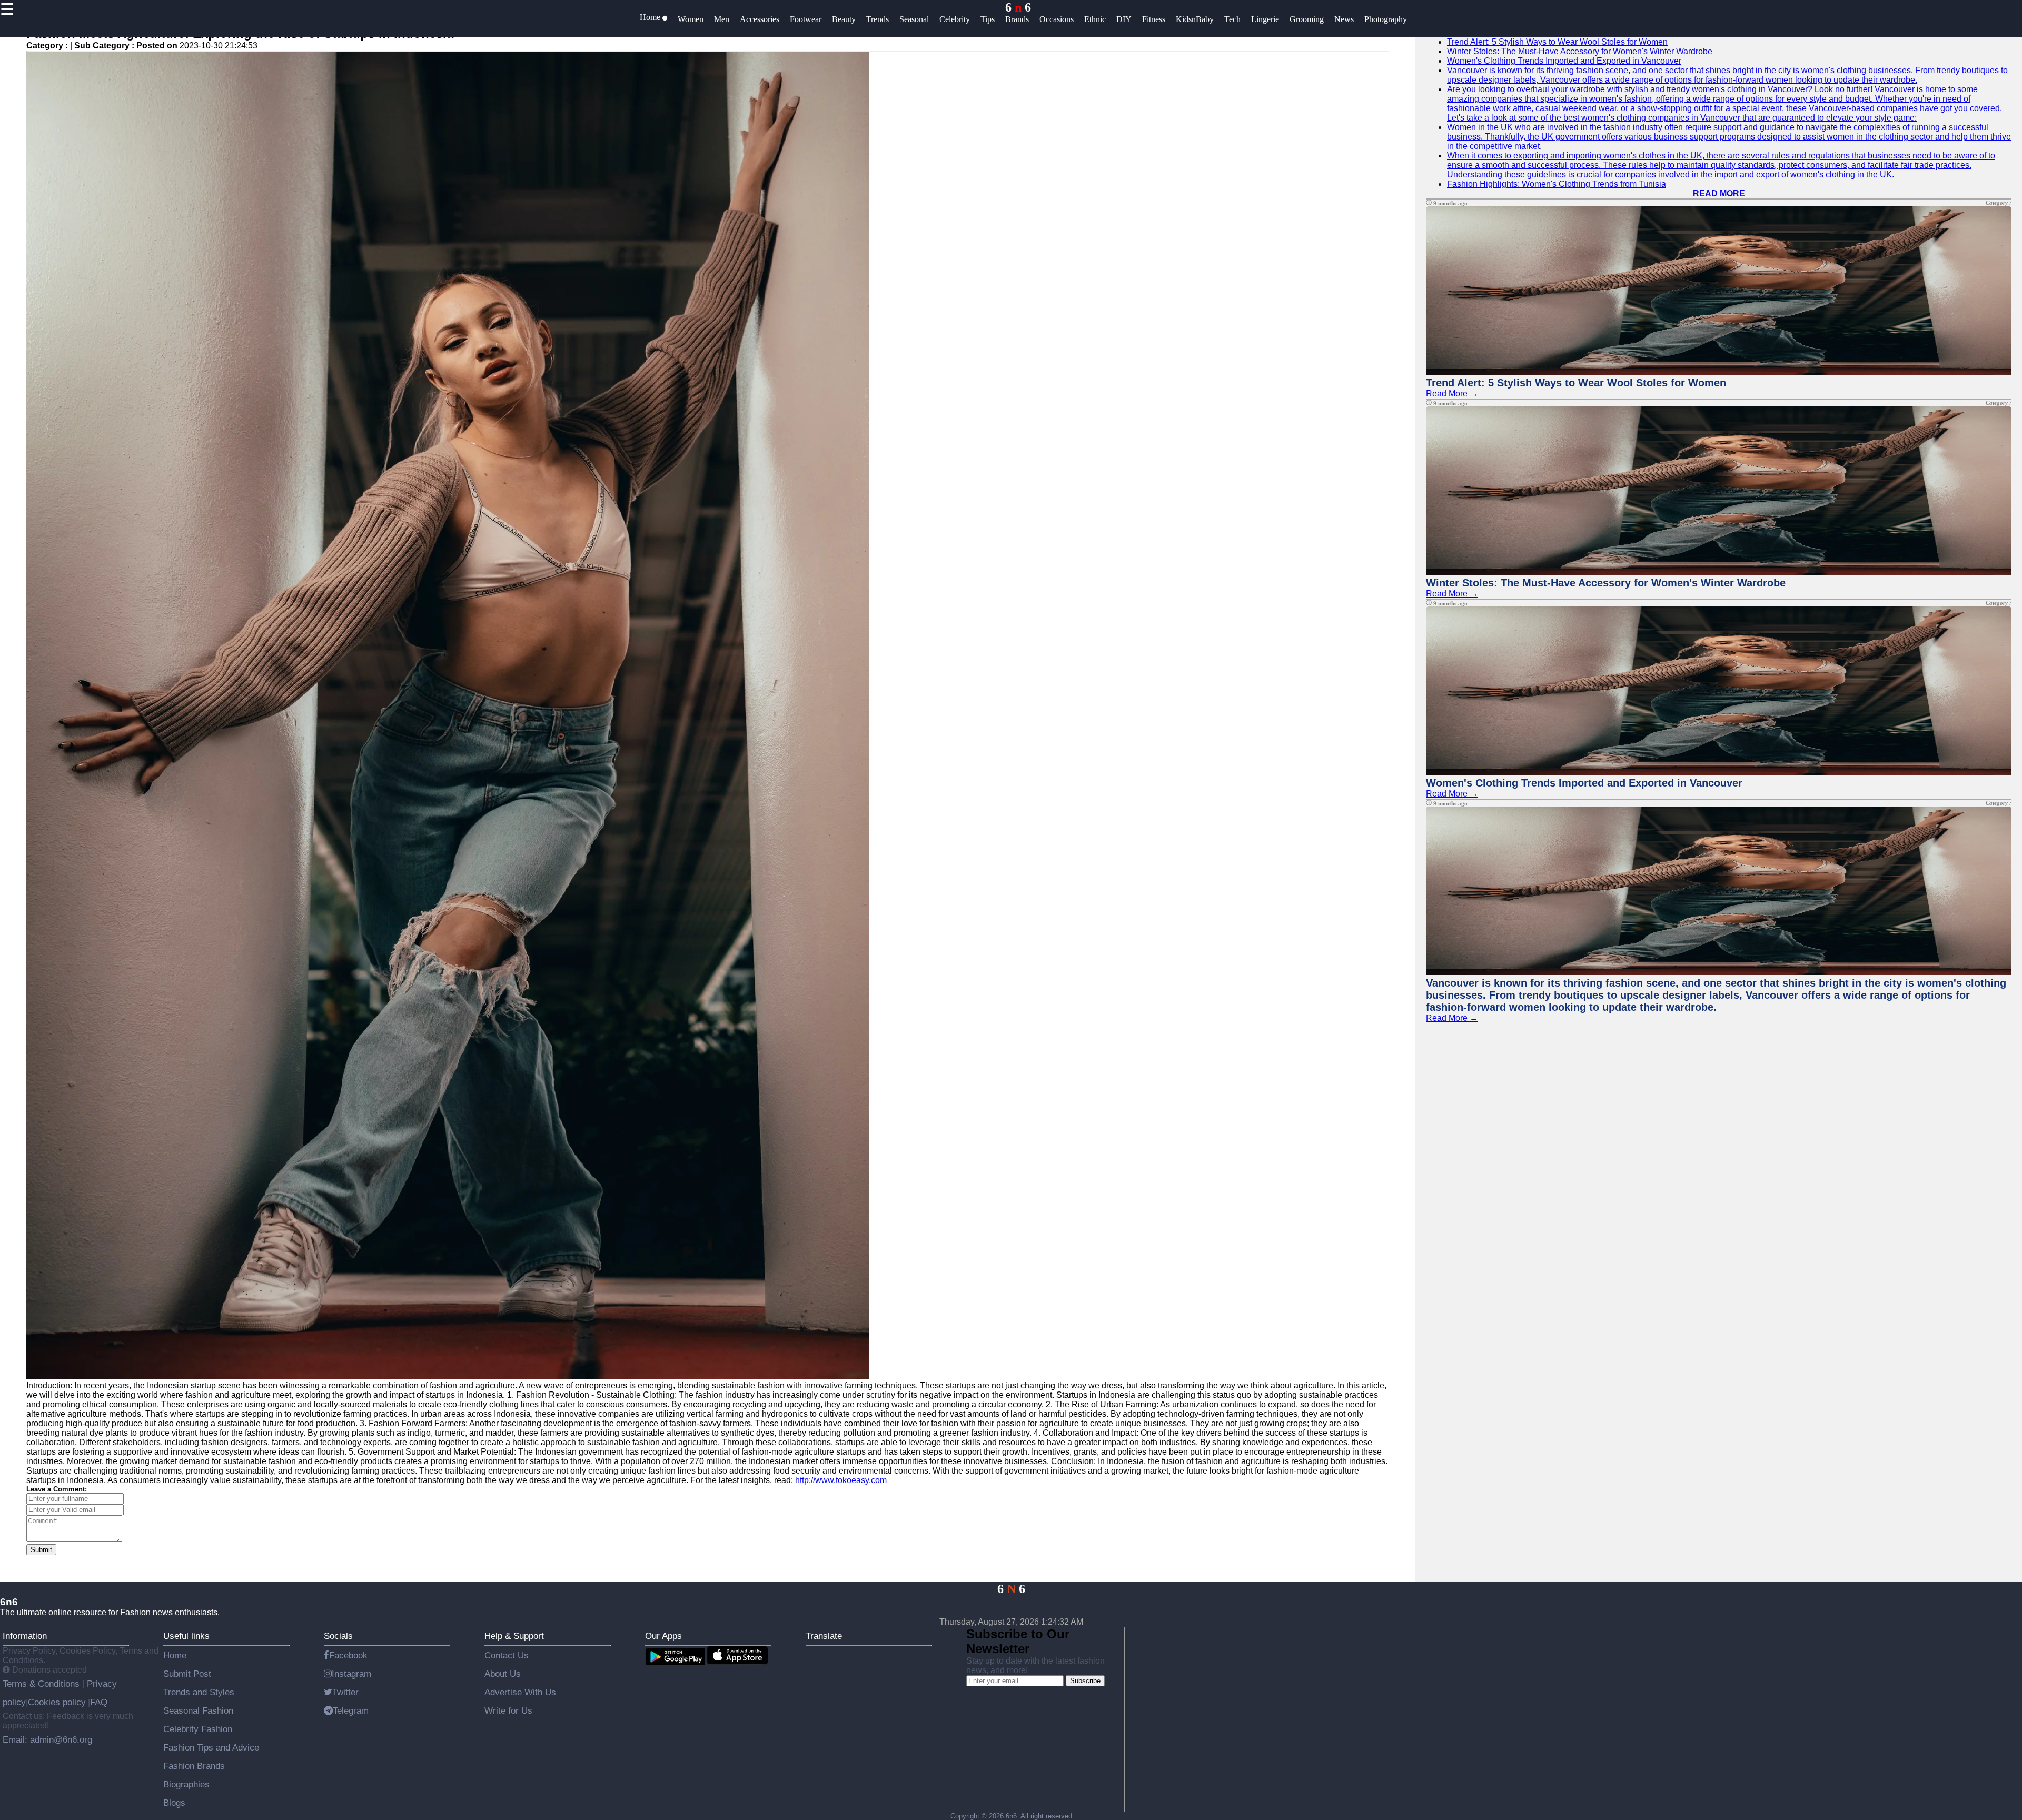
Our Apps (663, 1636)
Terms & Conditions (42, 1684)
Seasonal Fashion (198, 1710)
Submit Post (187, 1674)
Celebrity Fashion (198, 1729)
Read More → (1452, 394)
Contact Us (507, 1655)
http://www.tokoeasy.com (841, 1480)
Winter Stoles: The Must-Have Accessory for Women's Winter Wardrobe (1580, 51)
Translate (824, 1636)
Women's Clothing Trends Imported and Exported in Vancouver (1564, 61)
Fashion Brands (194, 1766)
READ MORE (1719, 193)
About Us (503, 1674)
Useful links (186, 1636)
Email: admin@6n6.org (47, 1739)
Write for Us (508, 1710)
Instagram (351, 1674)
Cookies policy (57, 1702)
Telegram (351, 1710)
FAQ (99, 1702)
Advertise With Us (520, 1692)
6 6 (1018, 7)
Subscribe (1085, 1681)
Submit (41, 1550)
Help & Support (514, 1636)
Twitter (345, 1692)
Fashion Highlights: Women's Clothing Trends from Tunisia (1557, 184)
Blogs (174, 1803)
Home (175, 1655)
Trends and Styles (199, 1692)
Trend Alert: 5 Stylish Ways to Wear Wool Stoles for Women (1557, 42)
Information (25, 1636)
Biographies (186, 1784)
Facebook (348, 1655)
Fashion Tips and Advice (211, 1747)
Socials (338, 1636)
